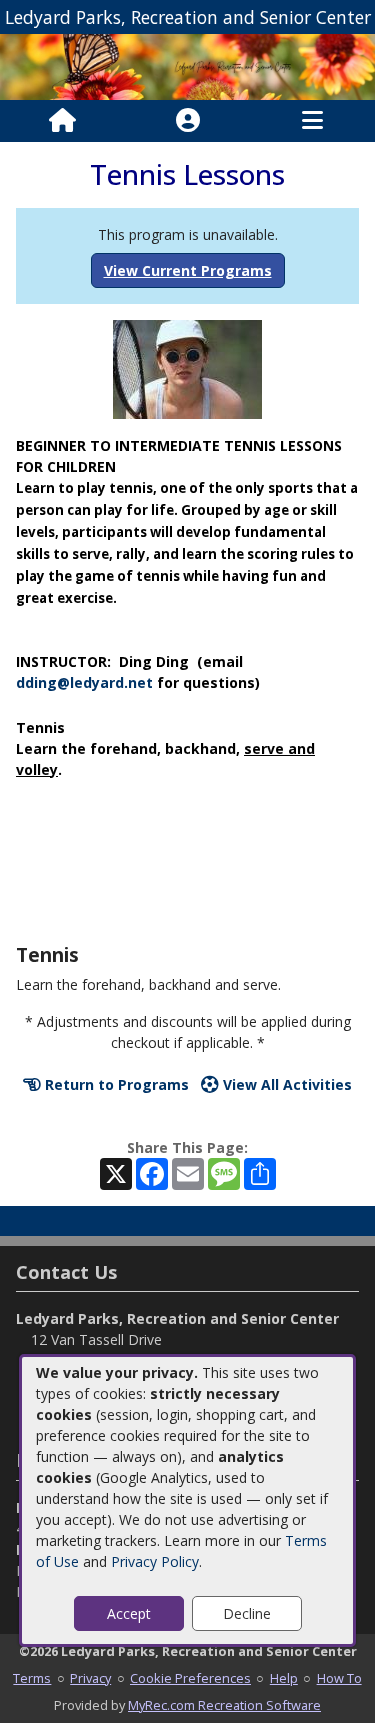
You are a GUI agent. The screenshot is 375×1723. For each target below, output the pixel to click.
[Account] (188, 121)
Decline (247, 1613)
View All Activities (285, 1084)
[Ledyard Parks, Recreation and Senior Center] (187, 65)
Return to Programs (115, 1084)
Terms (32, 1678)
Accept (129, 1613)
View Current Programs (188, 270)
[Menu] (312, 121)
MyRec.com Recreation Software (224, 1705)
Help (284, 1678)
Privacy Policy (155, 1561)
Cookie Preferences (190, 1678)
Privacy (90, 1678)
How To (339, 1678)
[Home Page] (62, 121)
